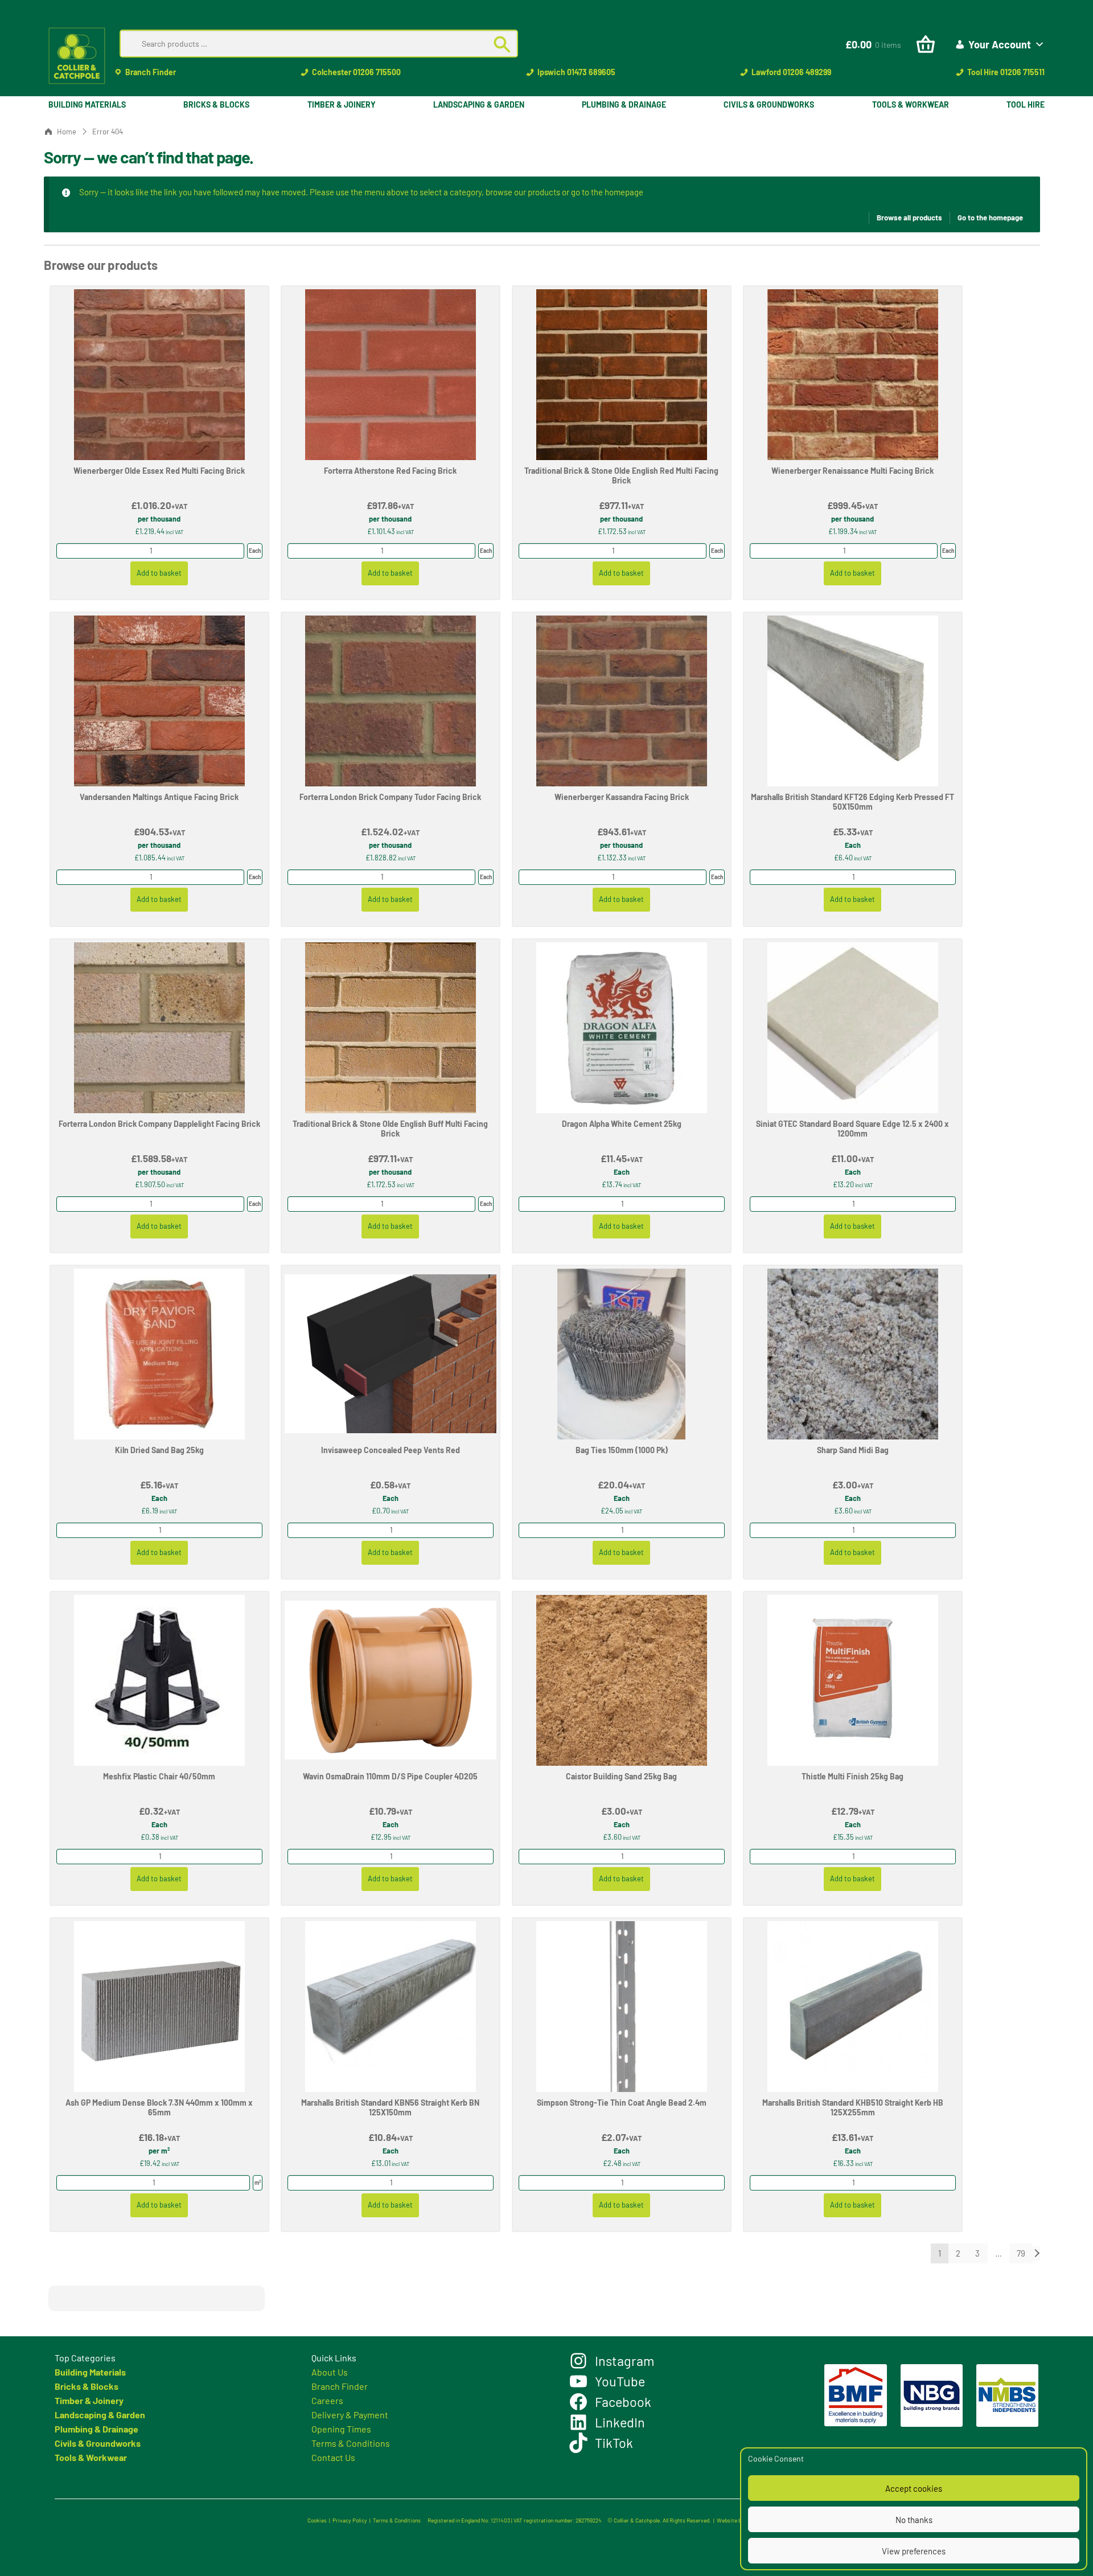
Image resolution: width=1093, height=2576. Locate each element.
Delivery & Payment (350, 2415)
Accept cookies (914, 2488)
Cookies (317, 2520)
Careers (327, 2400)
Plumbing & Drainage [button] (624, 104)
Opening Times (341, 2429)
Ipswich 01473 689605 (576, 72)
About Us (330, 2372)
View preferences (914, 2551)
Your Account (1000, 44)
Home (67, 132)
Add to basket (159, 573)
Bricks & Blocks (87, 2386)
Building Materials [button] (87, 104)
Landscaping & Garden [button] (479, 104)
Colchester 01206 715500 (356, 72)
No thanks (914, 2520)
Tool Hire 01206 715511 (1006, 72)
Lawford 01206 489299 (791, 72)
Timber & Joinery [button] (342, 104)
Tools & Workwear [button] (911, 104)
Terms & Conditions (351, 2443)
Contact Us (333, 2457)
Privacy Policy (350, 2520)
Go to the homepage (990, 218)
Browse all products (909, 218)
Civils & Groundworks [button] (769, 104)
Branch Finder (151, 72)
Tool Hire (1026, 104)
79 (1021, 2253)
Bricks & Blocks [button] (216, 104)
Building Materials (90, 2372)
